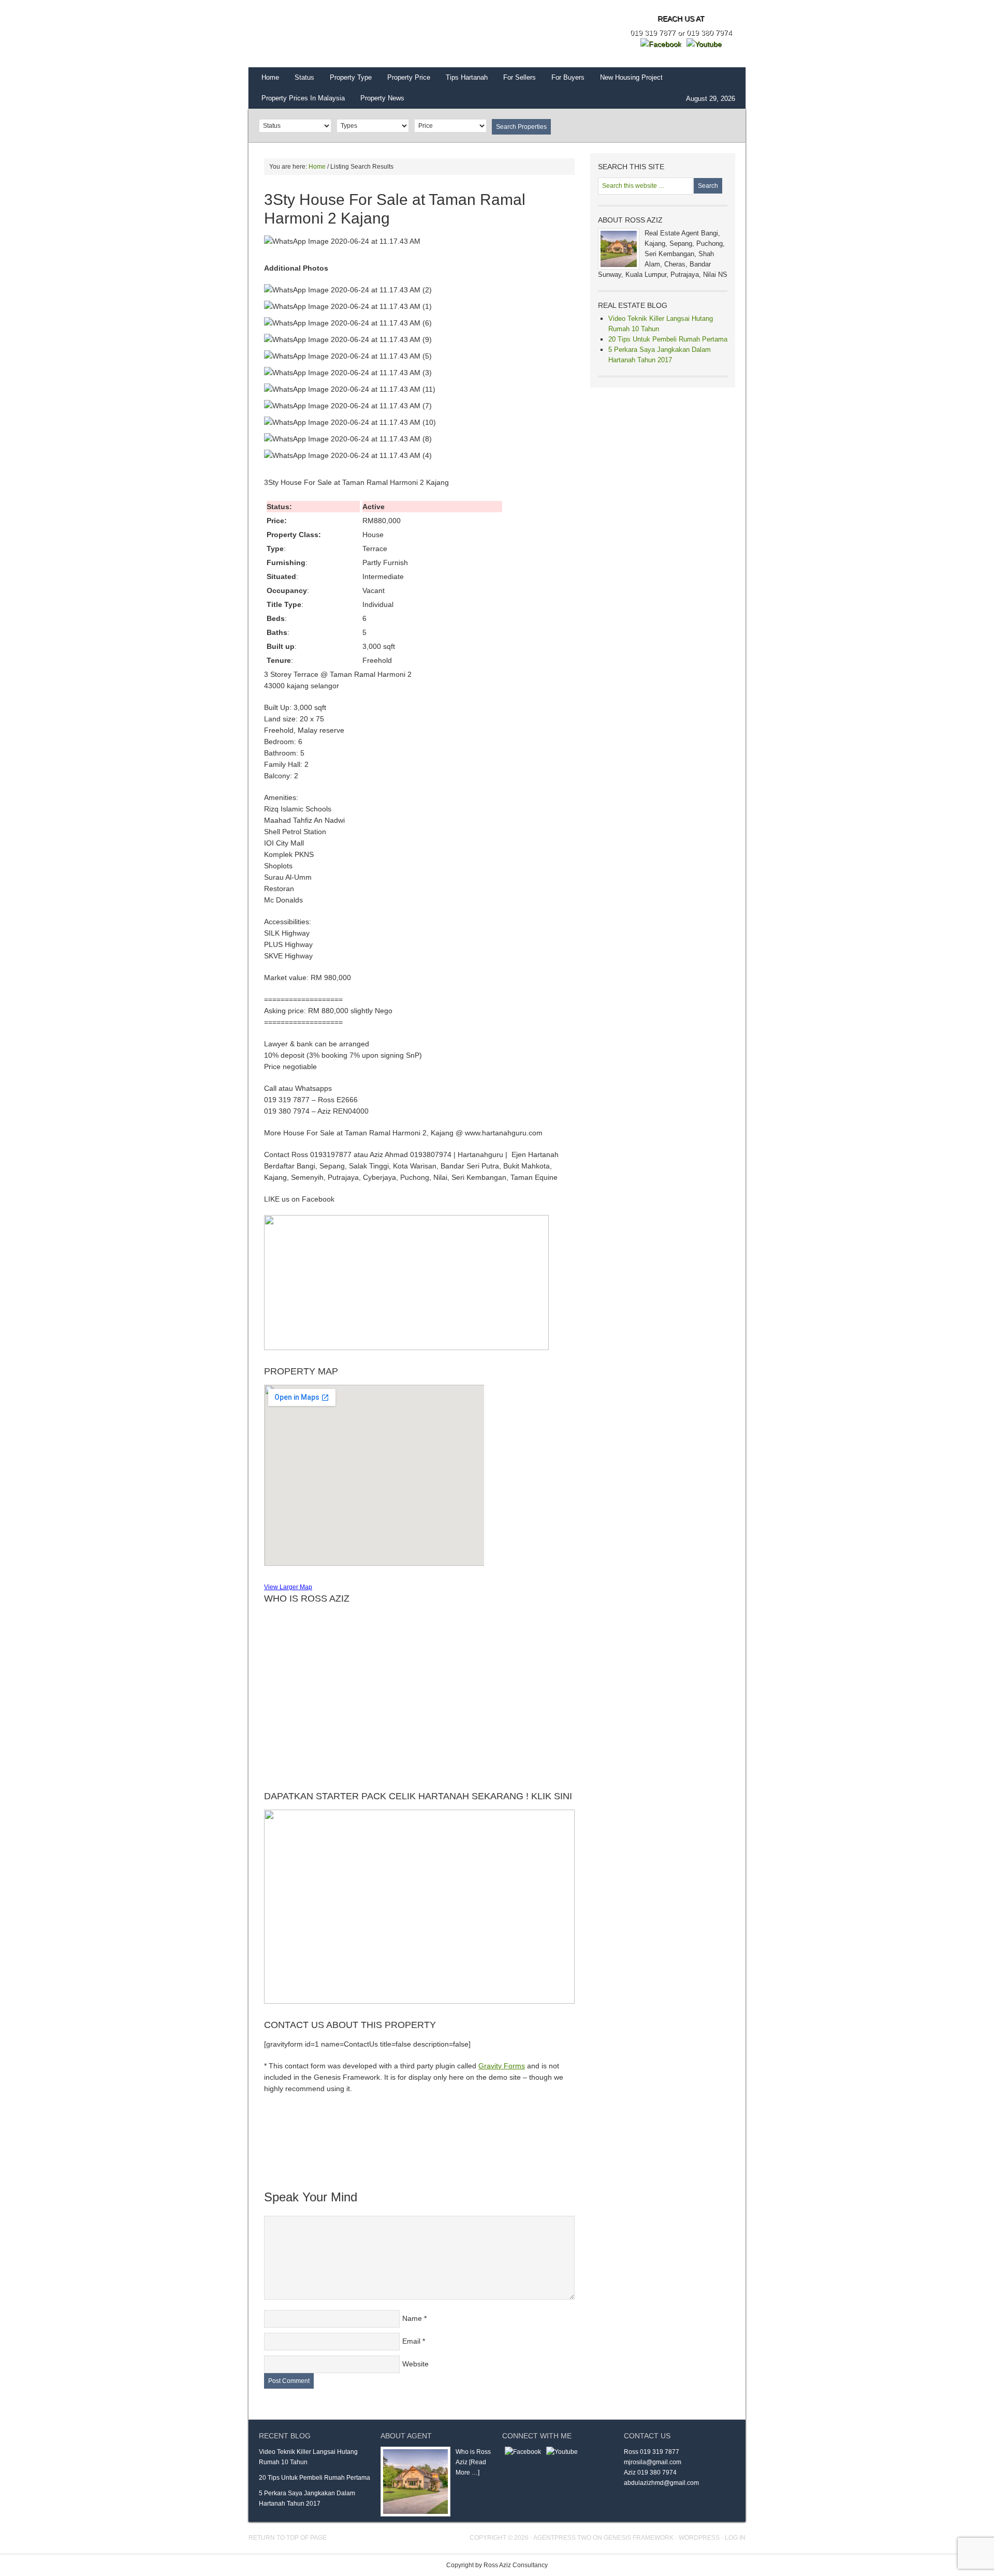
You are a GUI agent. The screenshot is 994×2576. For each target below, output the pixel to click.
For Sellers (520, 77)
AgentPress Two (562, 2538)
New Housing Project (631, 77)
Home (270, 77)
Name (412, 2318)
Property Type (351, 77)
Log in (735, 2538)
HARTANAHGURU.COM (352, 34)
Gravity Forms (502, 2066)
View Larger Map (288, 1587)
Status (304, 77)
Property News (382, 98)
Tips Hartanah (467, 77)
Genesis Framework (639, 2538)
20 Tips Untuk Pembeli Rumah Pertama (668, 339)
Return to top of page (288, 2538)
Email (411, 2341)
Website (415, 2364)
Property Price (409, 77)
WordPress (699, 2538)
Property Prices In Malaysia (303, 98)
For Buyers (568, 77)
